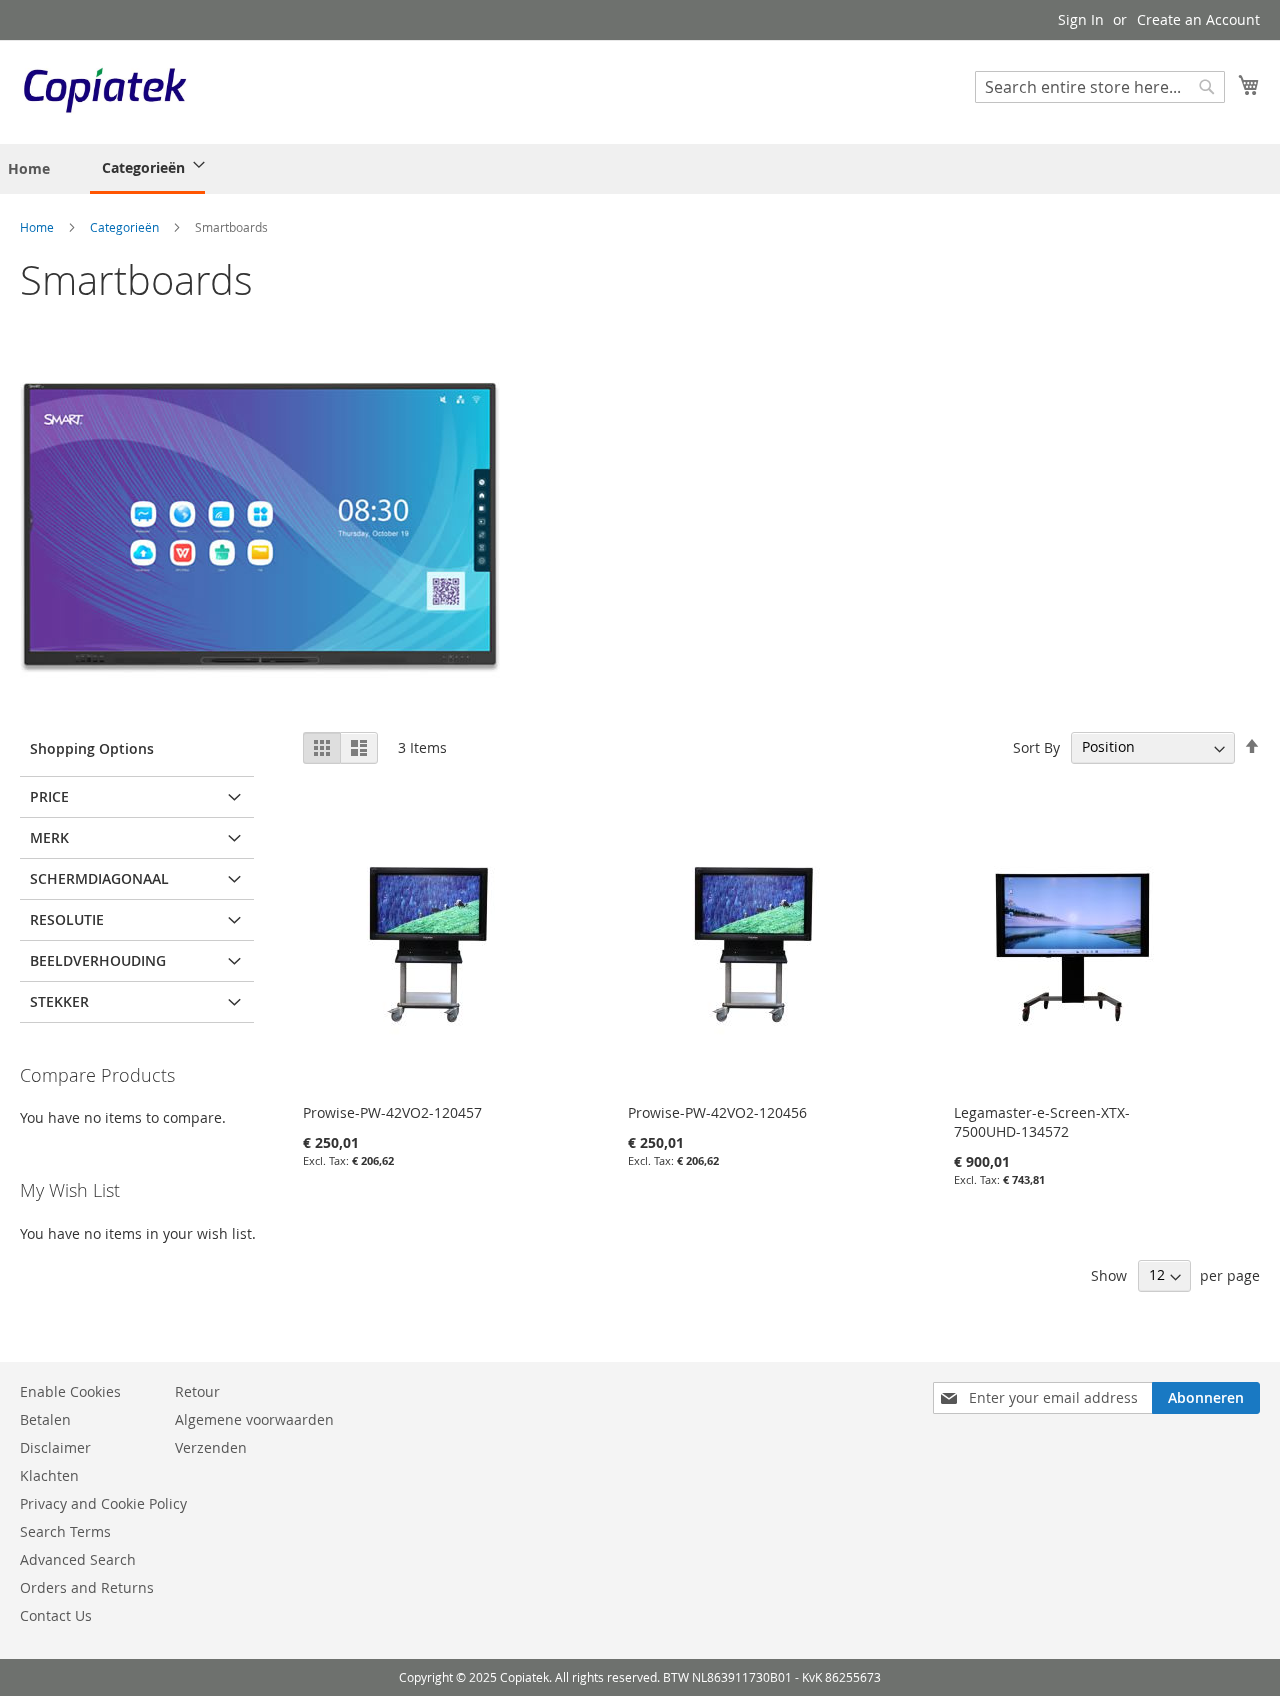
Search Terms (65, 1531)
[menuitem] (147, 169)
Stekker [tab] (59, 1001)
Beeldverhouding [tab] (98, 960)
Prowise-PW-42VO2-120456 (717, 1112)
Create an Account (1198, 19)
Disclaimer (55, 1447)
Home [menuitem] (29, 168)
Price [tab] (49, 796)
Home (38, 227)
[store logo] (105, 91)
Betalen (45, 1419)
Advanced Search (78, 1559)
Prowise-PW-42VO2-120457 (392, 1112)
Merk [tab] (49, 837)
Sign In (1081, 19)
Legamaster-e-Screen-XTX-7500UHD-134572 (1042, 1122)
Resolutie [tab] (67, 919)
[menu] (111, 169)
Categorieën (126, 227)
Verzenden (211, 1447)
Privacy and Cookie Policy (103, 1503)
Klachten (49, 1475)
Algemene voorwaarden (254, 1419)
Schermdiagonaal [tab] (99, 878)
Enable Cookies (70, 1391)
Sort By (1036, 746)
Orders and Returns (87, 1587)
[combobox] (1100, 87)
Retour (197, 1391)
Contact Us (56, 1615)
